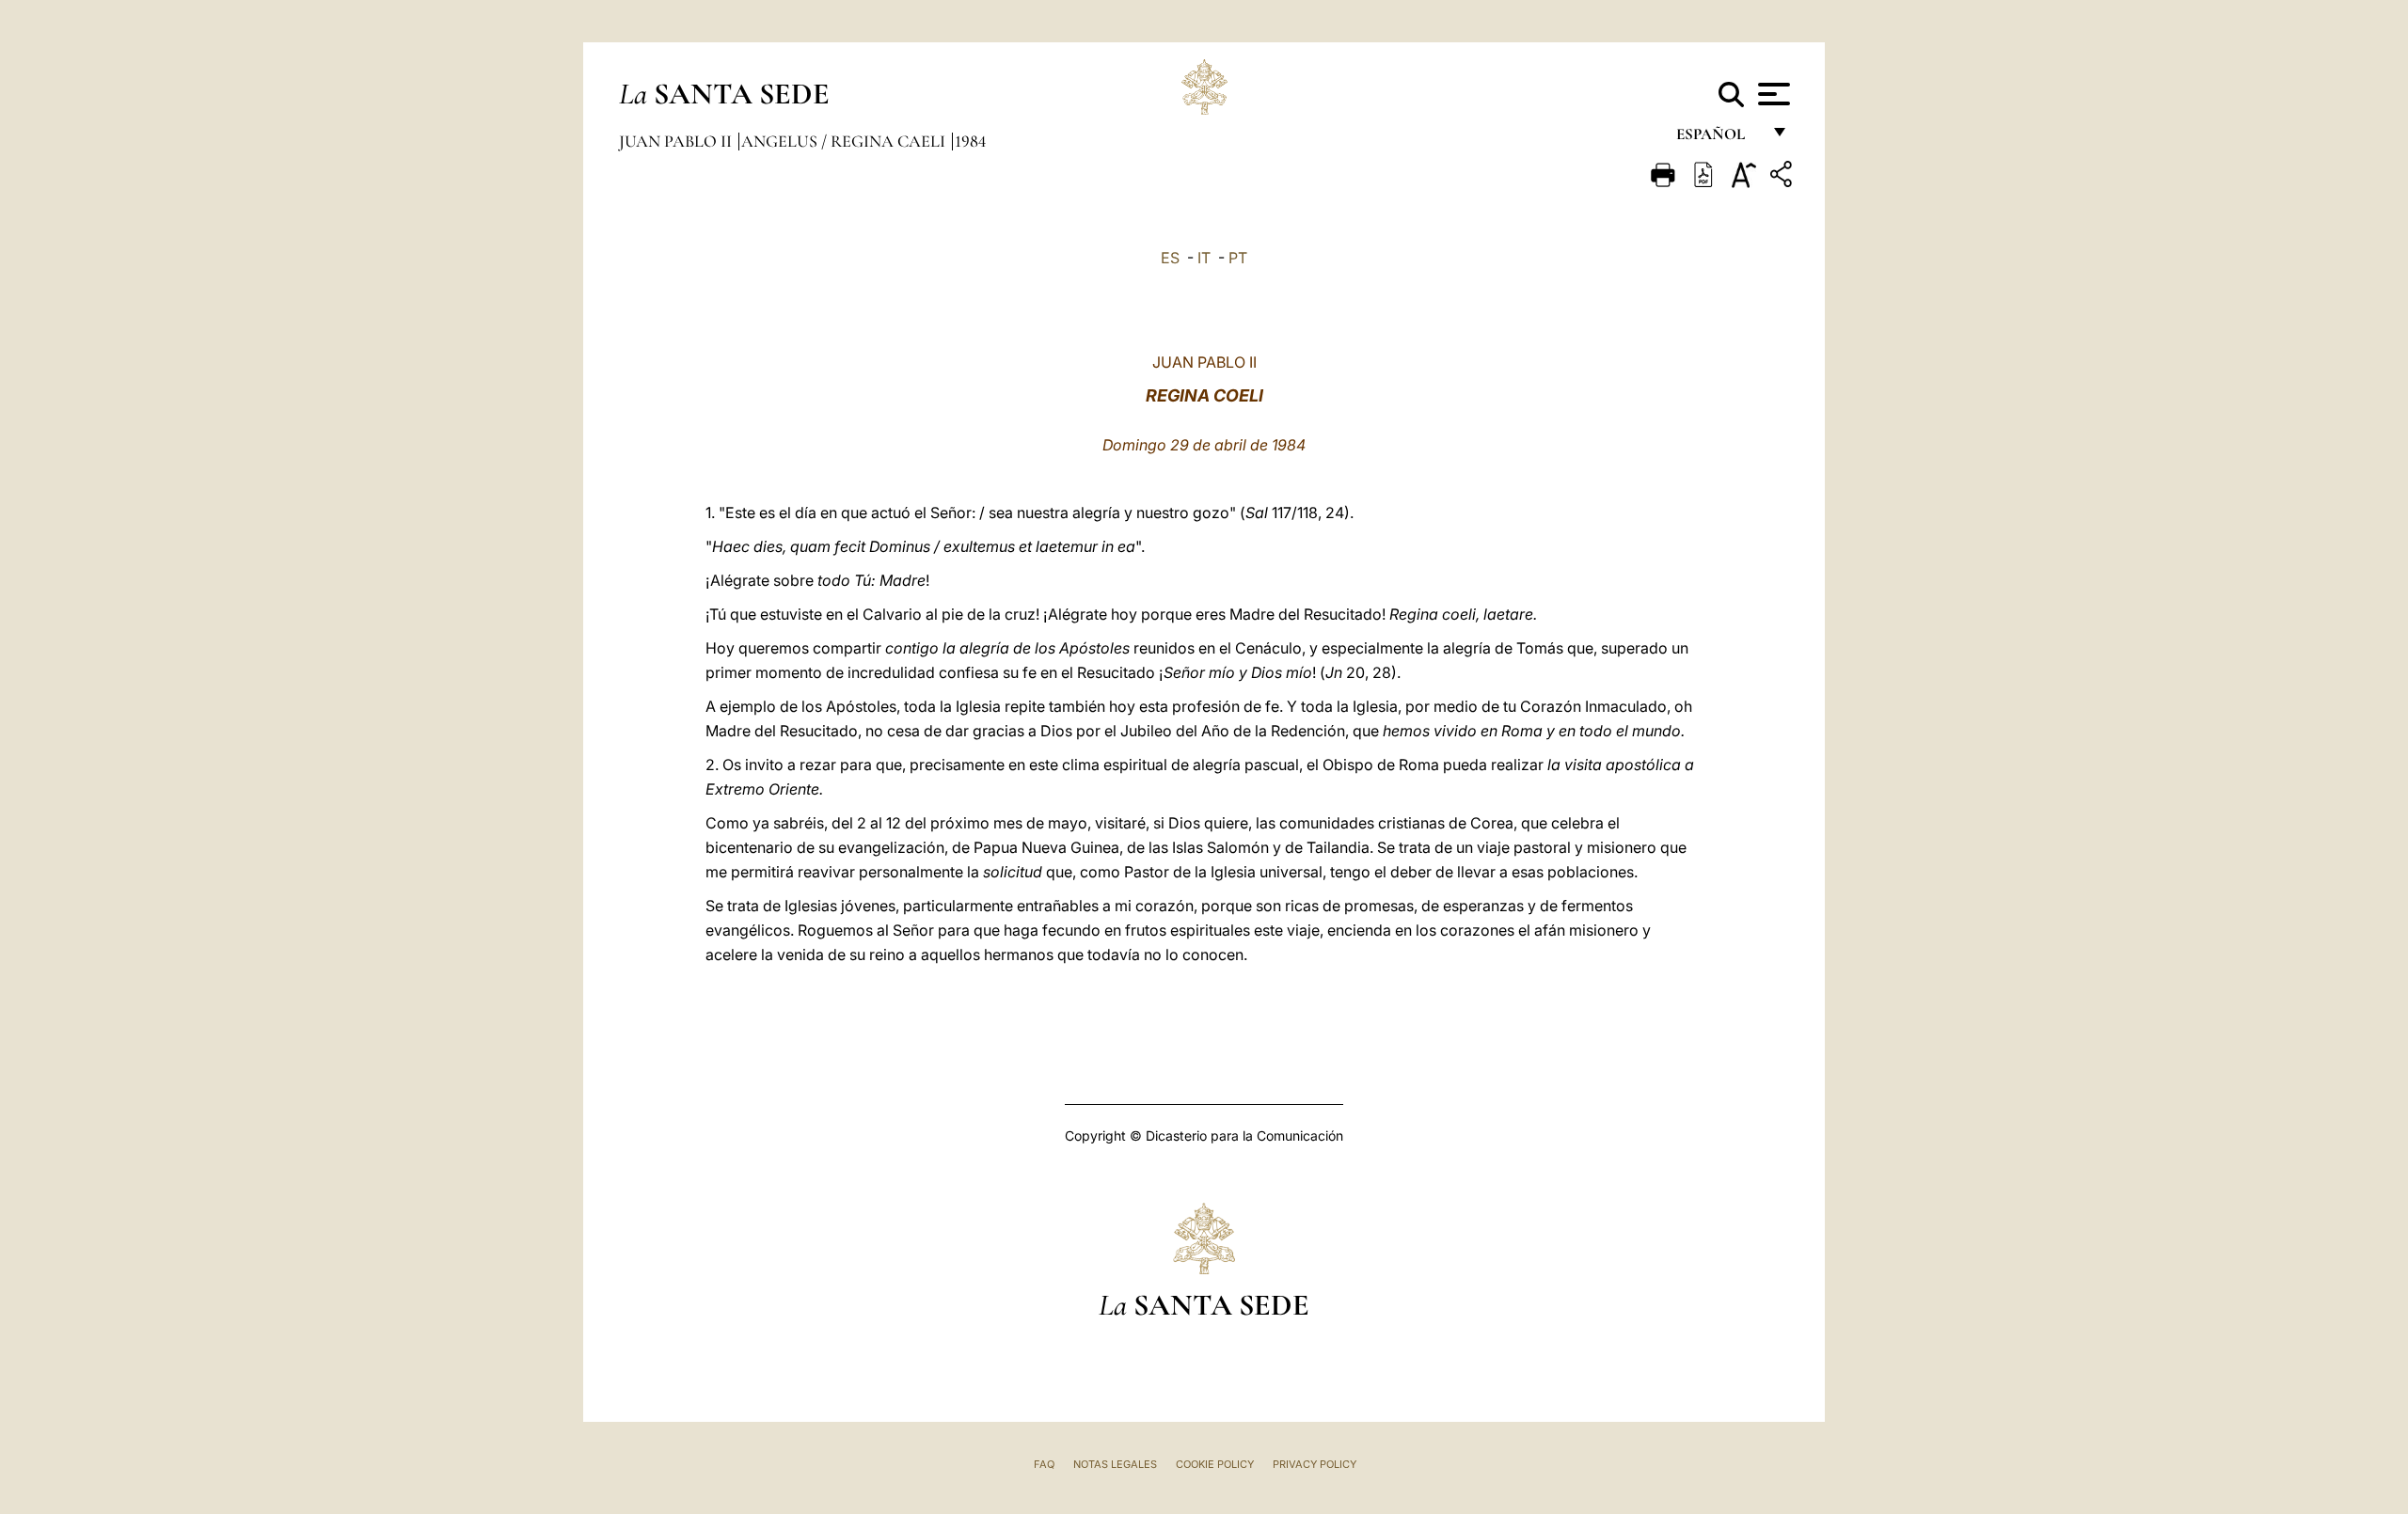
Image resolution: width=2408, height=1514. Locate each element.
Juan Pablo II (677, 141)
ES (1170, 258)
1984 (970, 141)
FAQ (1044, 1464)
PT (1238, 258)
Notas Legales (1115, 1464)
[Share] (1783, 177)
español (1718, 139)
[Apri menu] (1772, 94)
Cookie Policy (1215, 1464)
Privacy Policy (1315, 1464)
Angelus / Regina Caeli (845, 141)
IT (1204, 258)
